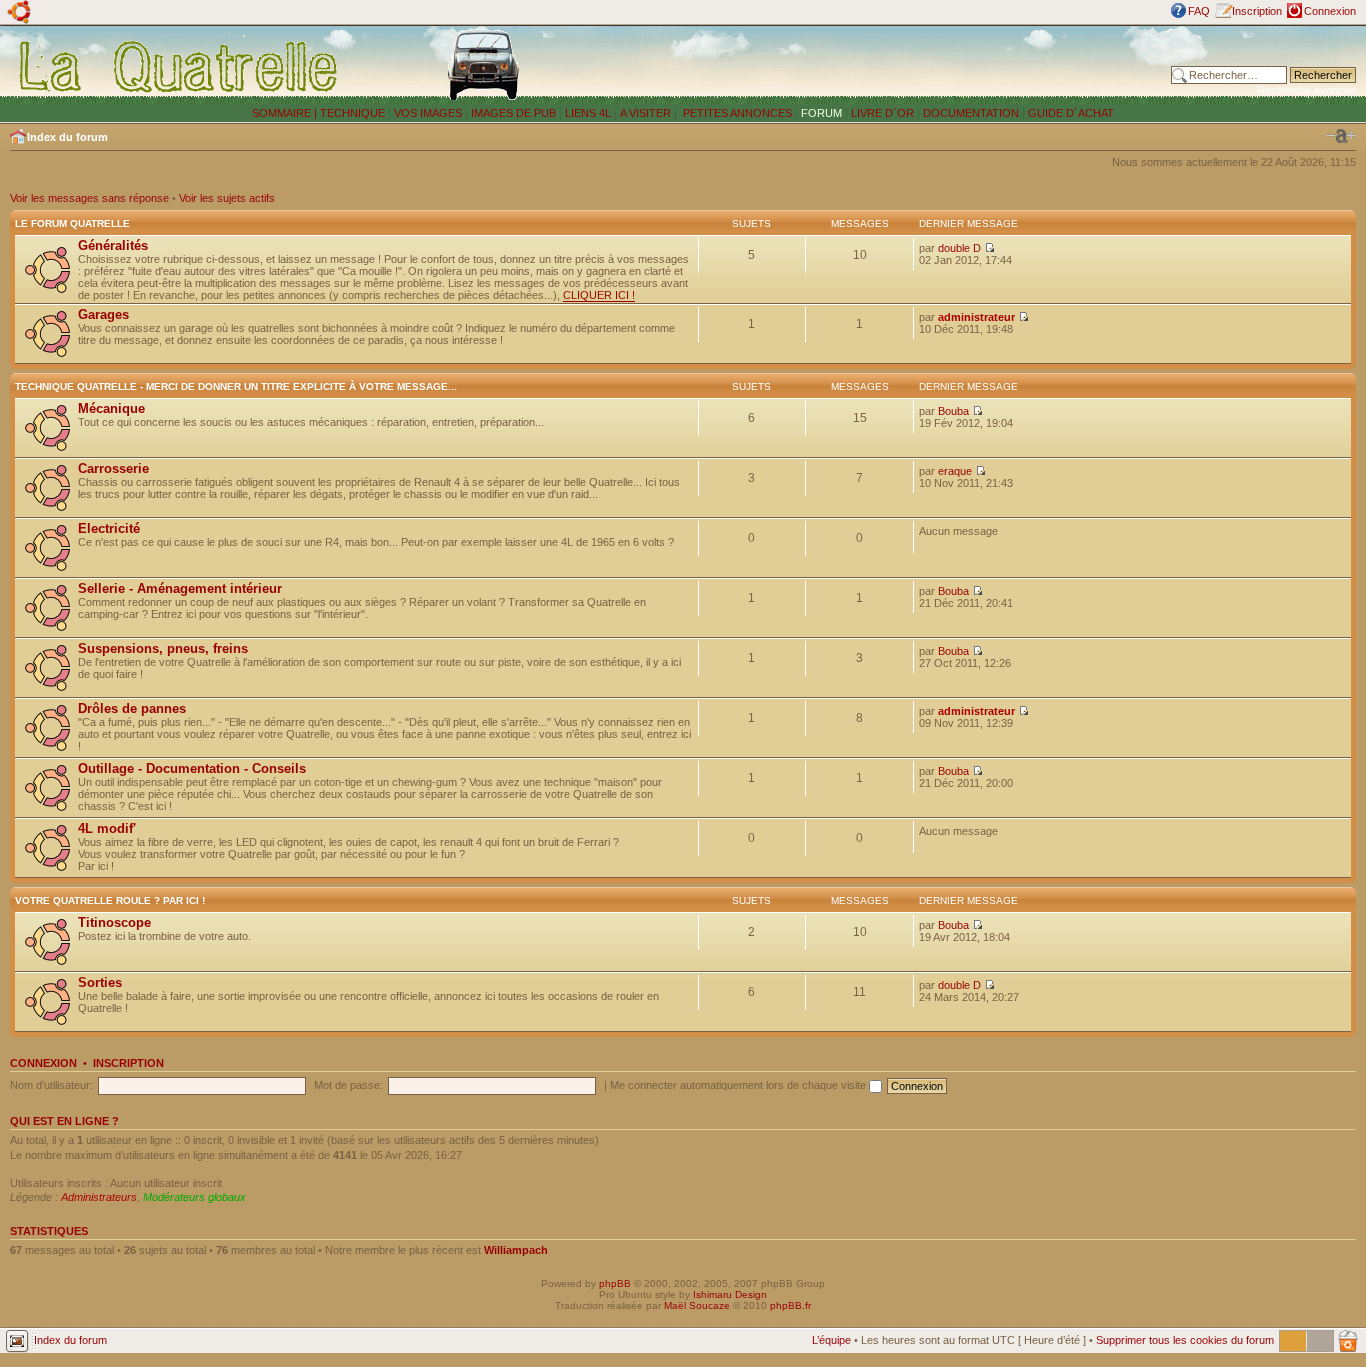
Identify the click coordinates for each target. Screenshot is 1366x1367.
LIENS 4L (589, 113)
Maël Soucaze (697, 1305)
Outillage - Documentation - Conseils (192, 768)
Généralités (113, 245)
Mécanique (111, 408)
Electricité (109, 528)
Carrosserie (113, 468)
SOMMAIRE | (286, 113)
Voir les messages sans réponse (89, 198)
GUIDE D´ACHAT (1071, 113)
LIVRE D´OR (882, 113)
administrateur (976, 317)
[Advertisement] (893, 65)
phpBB (615, 1283)
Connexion (1330, 11)
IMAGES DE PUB (513, 113)
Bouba (953, 411)
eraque (955, 471)
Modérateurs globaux (194, 1197)
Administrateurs (99, 1197)
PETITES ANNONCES (736, 113)
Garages (103, 314)
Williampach (516, 1250)
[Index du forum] (179, 66)
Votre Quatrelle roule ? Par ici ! (110, 900)
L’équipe (831, 1340)
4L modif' (107, 828)
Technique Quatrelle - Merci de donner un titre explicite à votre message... (236, 386)
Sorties (100, 982)
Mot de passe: (348, 1085)
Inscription (1257, 11)
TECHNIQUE (352, 113)
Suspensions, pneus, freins (163, 648)
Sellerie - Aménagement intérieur (180, 588)
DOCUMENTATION (971, 113)
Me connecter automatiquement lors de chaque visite (739, 1085)
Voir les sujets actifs (227, 198)
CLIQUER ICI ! (599, 295)
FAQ (1199, 11)
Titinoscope (114, 922)
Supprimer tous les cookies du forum (1185, 1340)
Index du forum (67, 137)
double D (959, 248)
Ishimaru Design (730, 1294)
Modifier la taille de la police (1341, 136)
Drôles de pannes (132, 708)
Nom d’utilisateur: (51, 1085)
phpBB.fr (790, 1305)
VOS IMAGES (428, 113)
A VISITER (645, 113)
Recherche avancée (1306, 90)
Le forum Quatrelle (72, 223)
